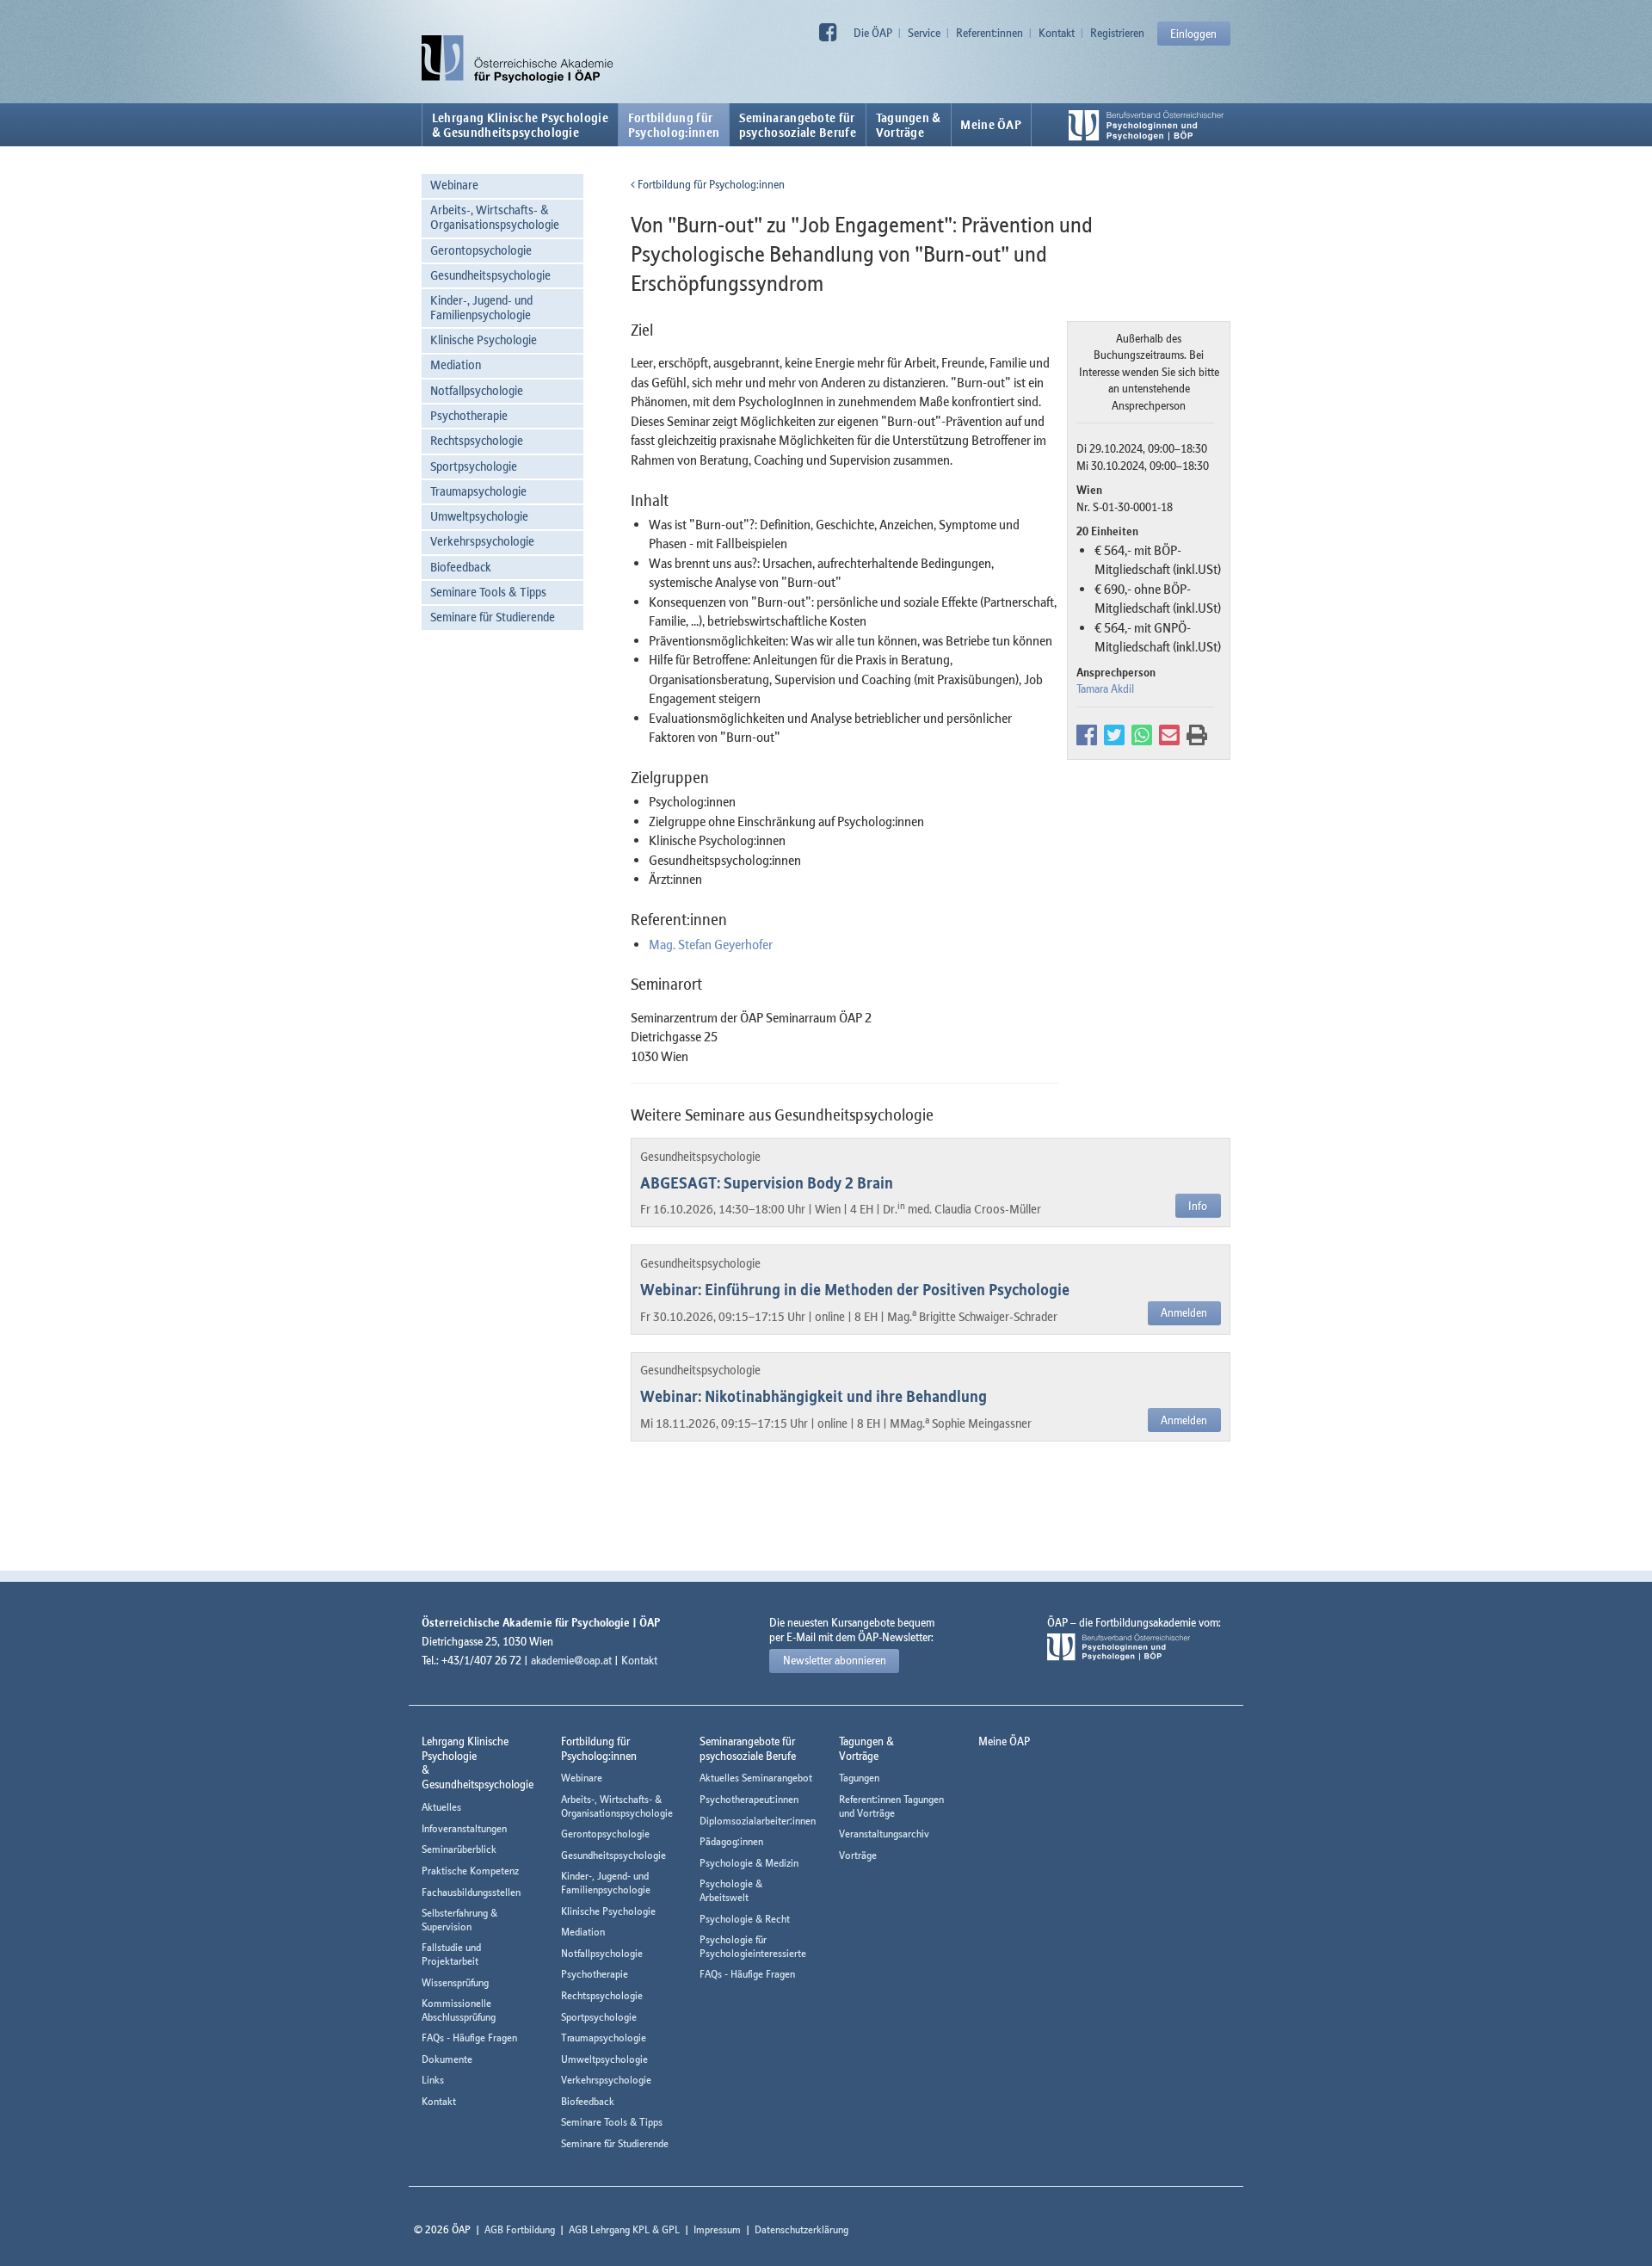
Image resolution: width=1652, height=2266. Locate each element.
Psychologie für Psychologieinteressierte (753, 1946)
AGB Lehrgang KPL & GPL (624, 2229)
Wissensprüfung (455, 1982)
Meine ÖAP (991, 125)
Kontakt (1057, 33)
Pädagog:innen (731, 1841)
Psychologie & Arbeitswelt (731, 1890)
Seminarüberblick (459, 1849)
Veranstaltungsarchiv (884, 1834)
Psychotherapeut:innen (749, 1799)
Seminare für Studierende (493, 617)
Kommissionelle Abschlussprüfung (459, 2010)
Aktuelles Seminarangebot (756, 1778)
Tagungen (859, 1778)
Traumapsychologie (478, 491)
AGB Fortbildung (520, 2229)
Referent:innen (989, 33)
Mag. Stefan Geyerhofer (711, 944)
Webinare (454, 185)
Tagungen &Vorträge (909, 125)
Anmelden (1184, 1312)
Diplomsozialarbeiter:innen (758, 1821)
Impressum (717, 2229)
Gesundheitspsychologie (490, 275)
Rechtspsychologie (477, 440)
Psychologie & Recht (745, 1919)
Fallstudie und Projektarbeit (451, 1954)
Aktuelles (441, 1807)
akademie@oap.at (571, 1660)
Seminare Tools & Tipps (488, 592)
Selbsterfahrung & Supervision (459, 1920)
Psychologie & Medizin (749, 1863)
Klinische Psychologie (484, 340)
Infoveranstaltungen (464, 1828)
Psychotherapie (469, 415)
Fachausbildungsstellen (471, 1892)
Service (924, 33)
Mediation (456, 364)
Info (1198, 1206)
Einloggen (1193, 34)
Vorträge (858, 1855)
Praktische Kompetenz (470, 1871)
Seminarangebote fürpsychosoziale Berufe (798, 125)
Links (433, 2080)
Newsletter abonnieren (835, 1660)
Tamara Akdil (1105, 688)
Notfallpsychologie (477, 390)
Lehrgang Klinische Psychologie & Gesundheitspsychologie (520, 125)
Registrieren (1117, 33)
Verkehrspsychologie (482, 541)
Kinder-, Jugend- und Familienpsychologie (481, 307)
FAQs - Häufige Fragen (469, 2038)
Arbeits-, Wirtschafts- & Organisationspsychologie (495, 217)
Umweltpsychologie (479, 516)
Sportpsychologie (474, 466)
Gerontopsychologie (481, 250)
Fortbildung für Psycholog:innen (710, 184)
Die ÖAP (873, 33)
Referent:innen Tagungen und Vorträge (891, 1806)
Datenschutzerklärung (801, 2229)
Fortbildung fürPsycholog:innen (674, 125)
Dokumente (447, 2059)
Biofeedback (461, 567)
